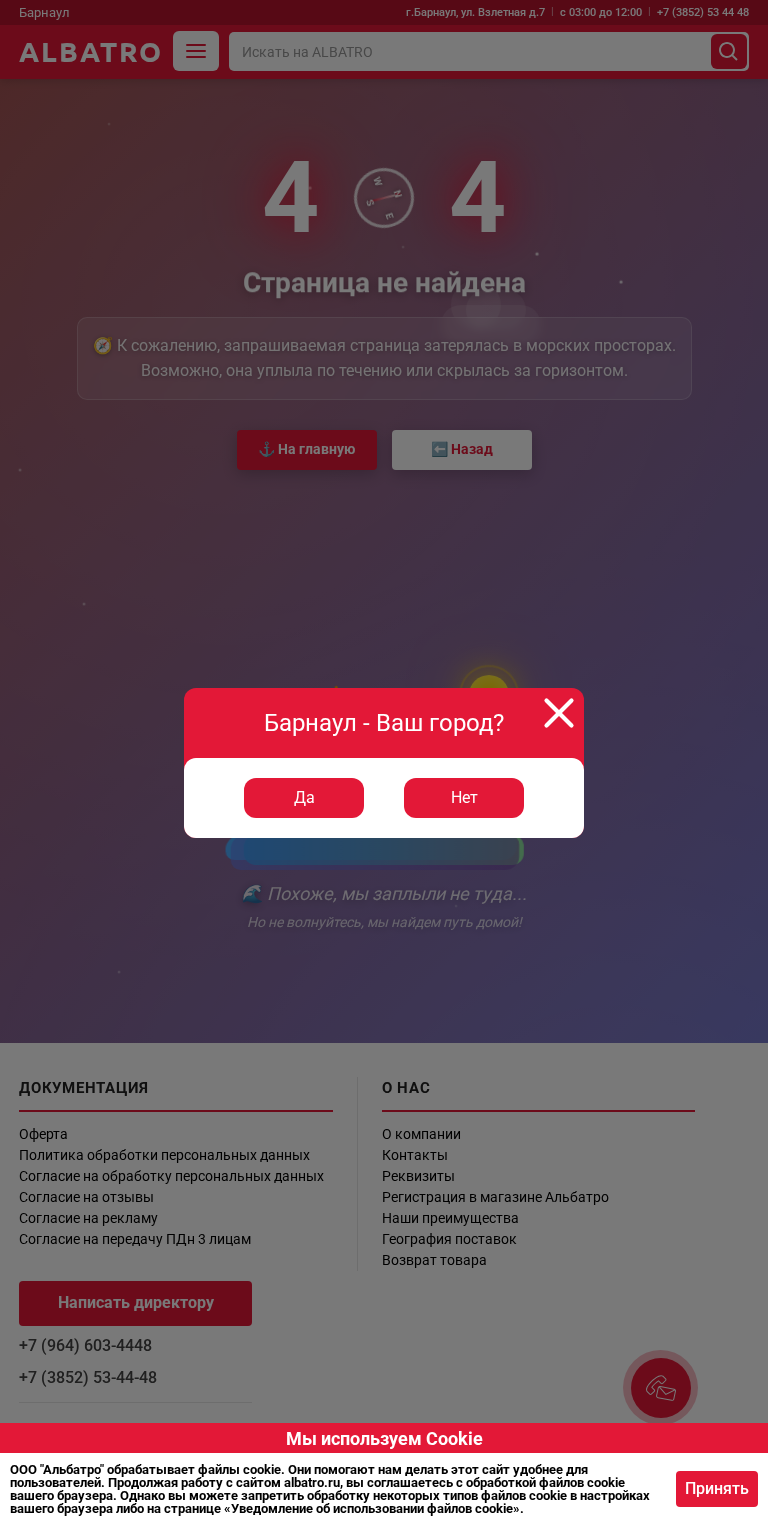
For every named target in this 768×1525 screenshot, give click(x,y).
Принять (717, 1488)
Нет (464, 797)
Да (304, 797)
